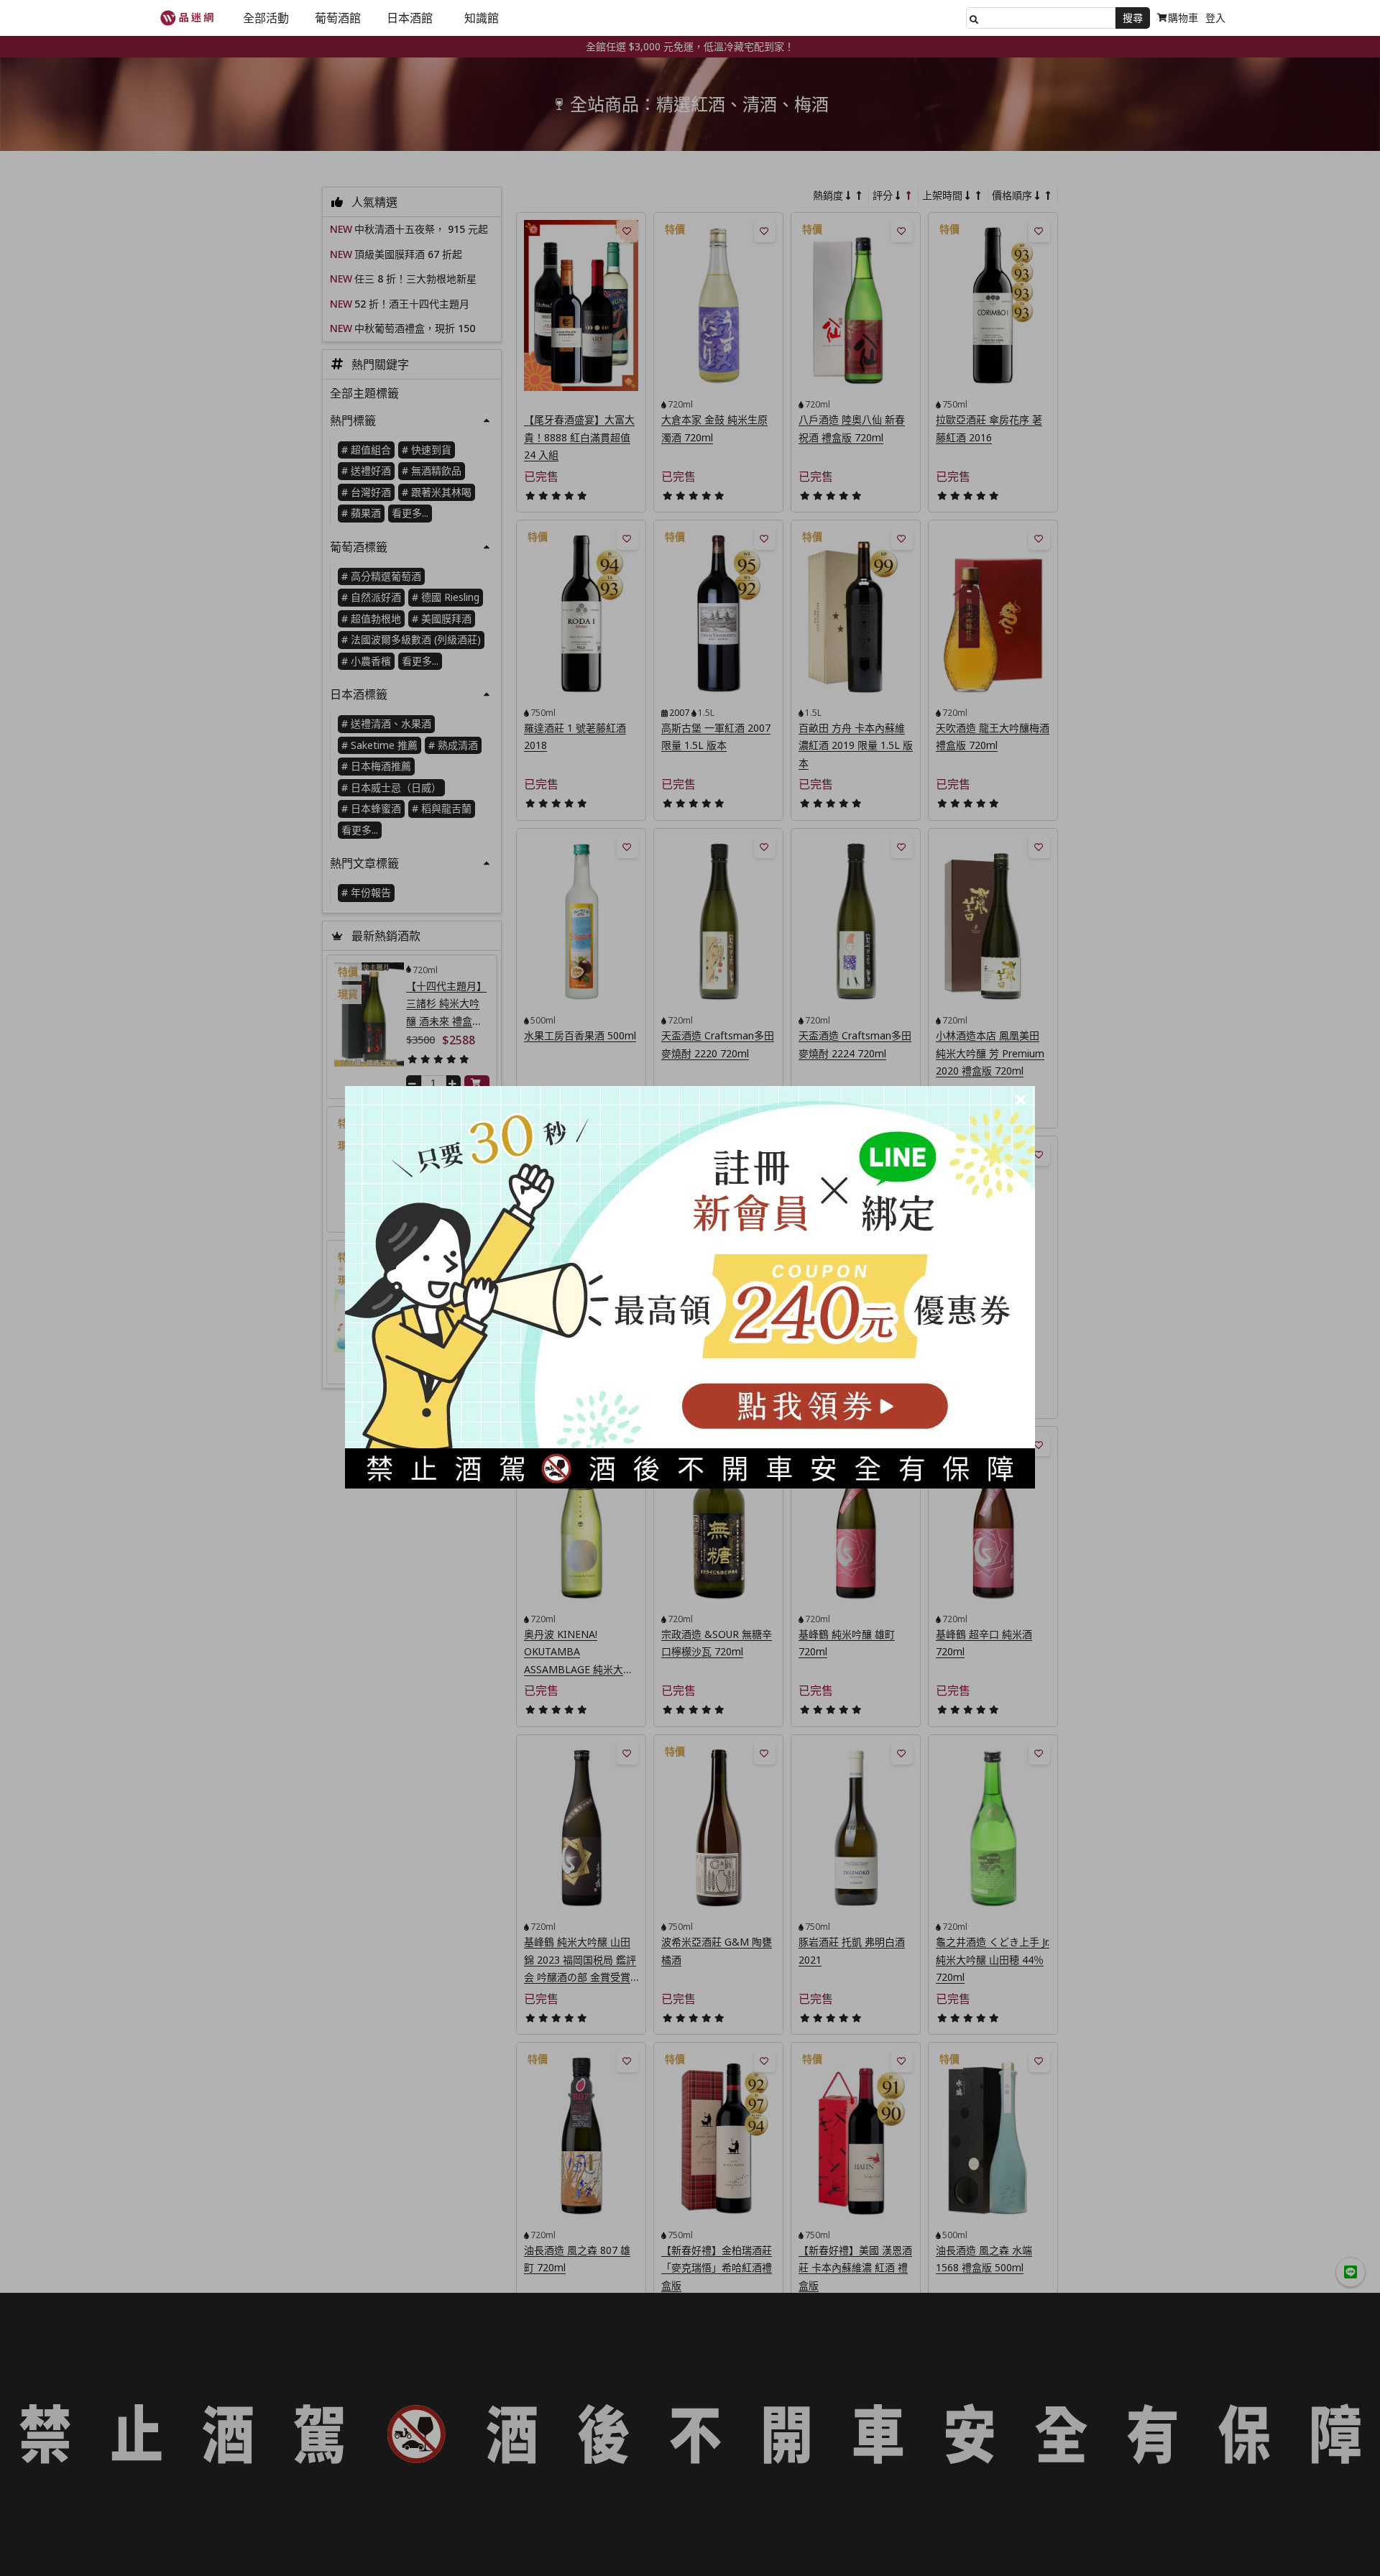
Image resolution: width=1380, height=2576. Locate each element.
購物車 (1183, 18)
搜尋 (1133, 18)
